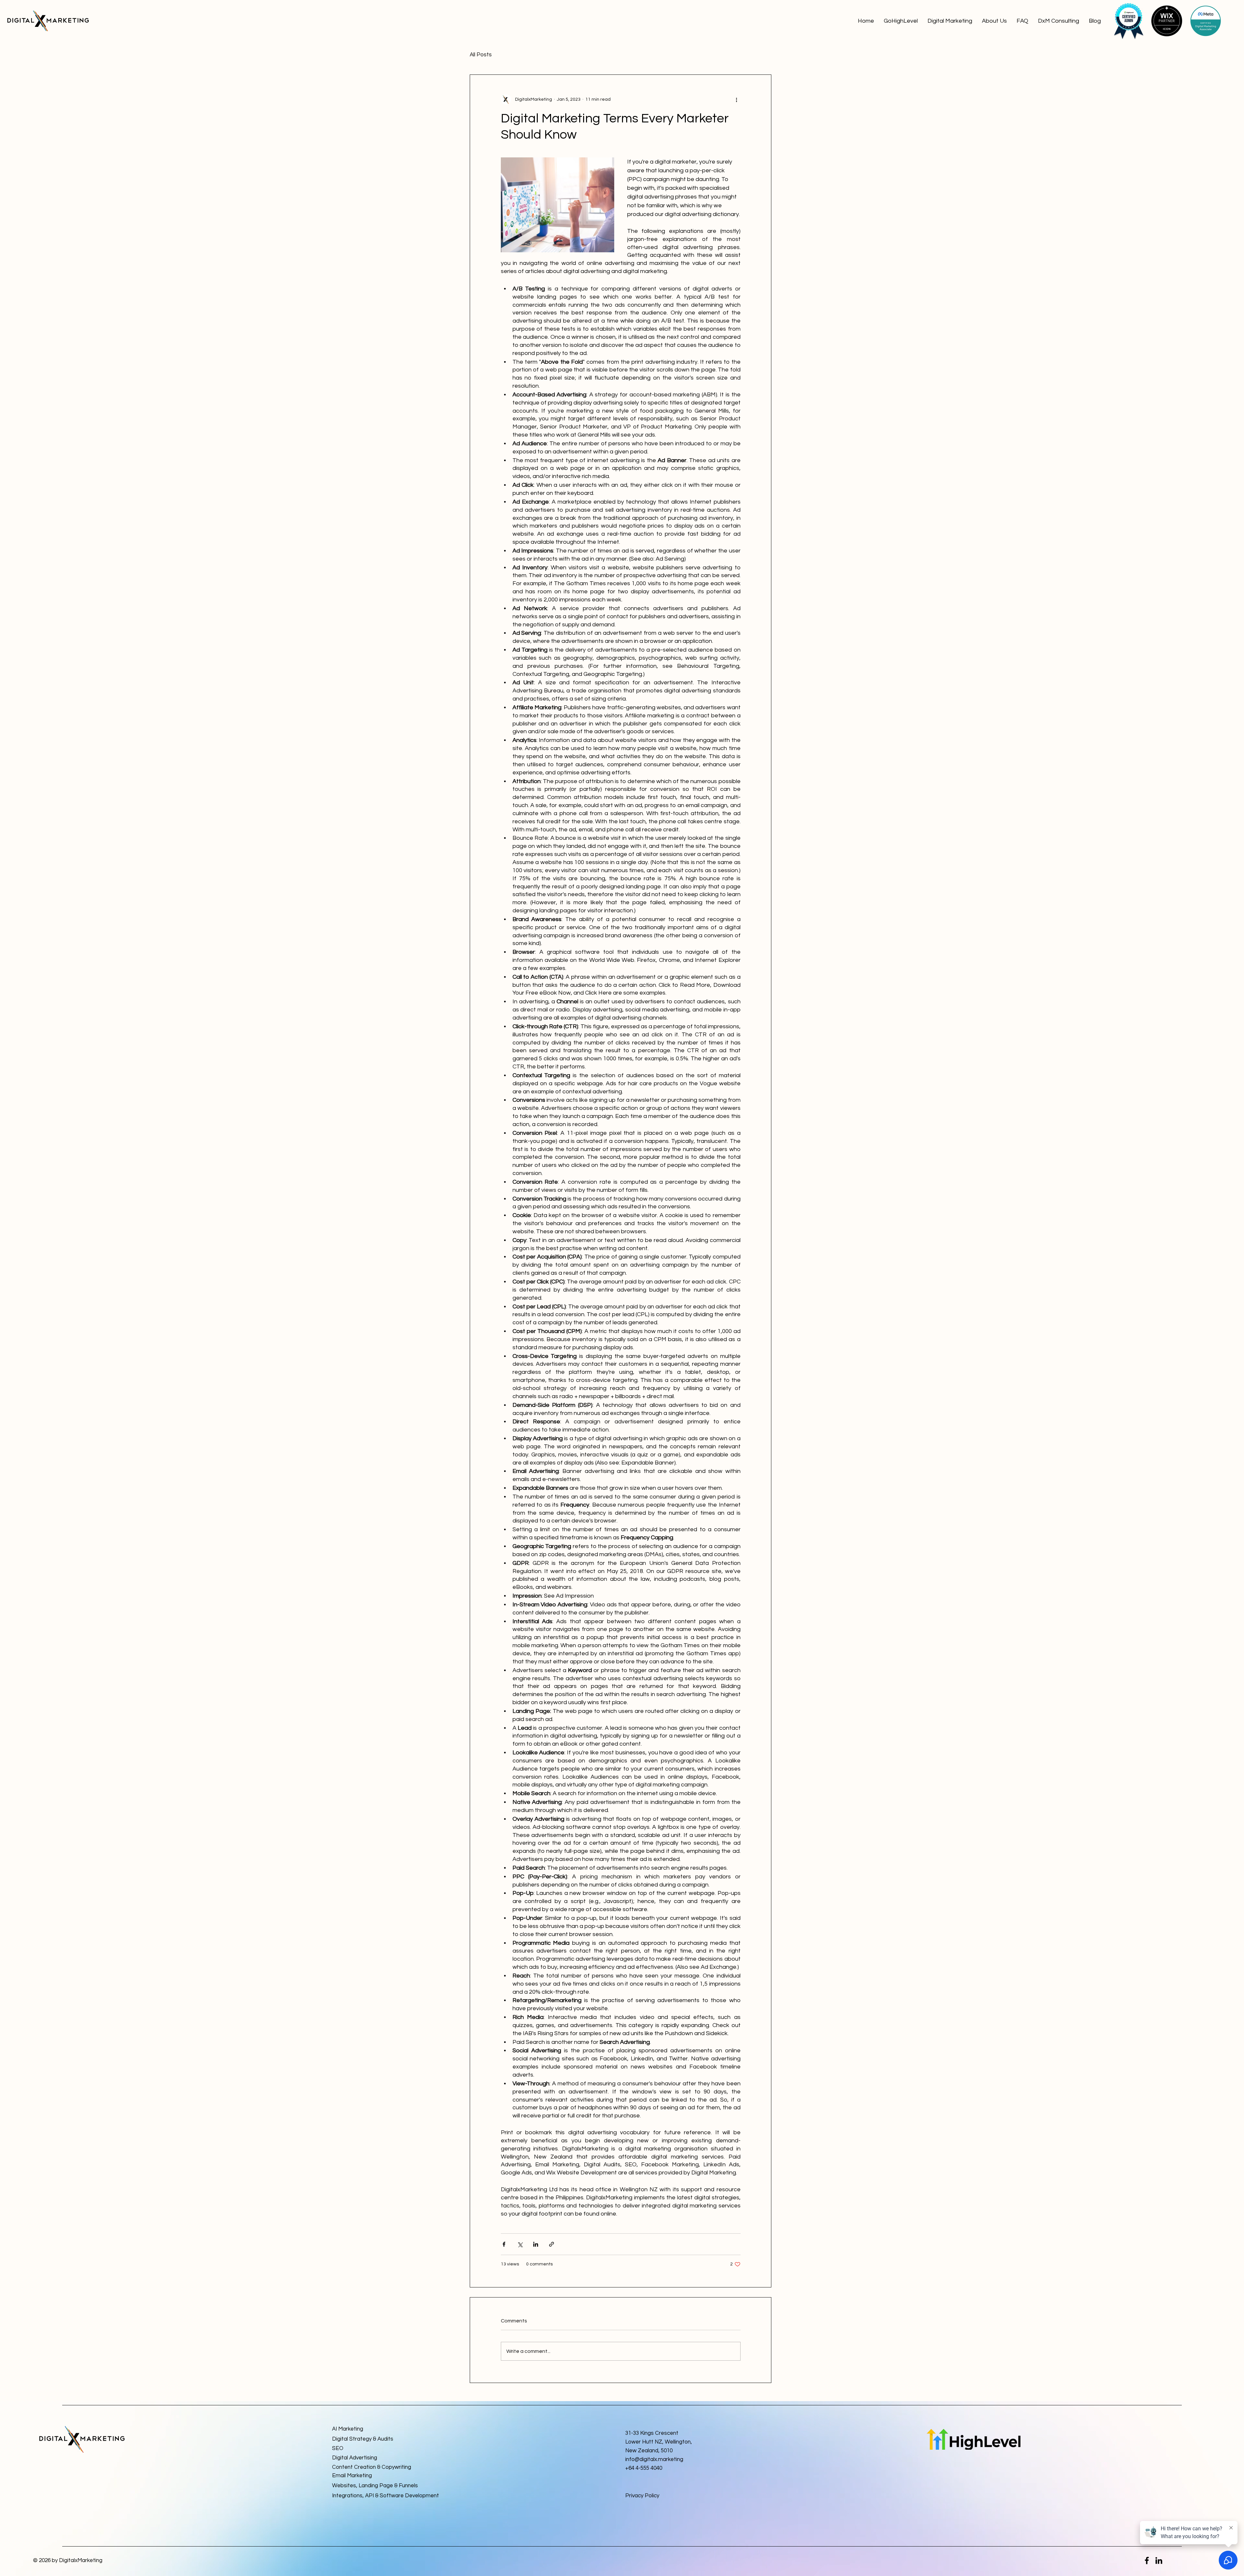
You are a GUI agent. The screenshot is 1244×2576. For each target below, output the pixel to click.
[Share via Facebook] (504, 2244)
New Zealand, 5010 (649, 2451)
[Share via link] (552, 2244)
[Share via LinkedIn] (536, 2244)
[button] (950, 21)
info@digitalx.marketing (654, 2459)
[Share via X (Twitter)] (520, 2244)
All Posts (481, 55)
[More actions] (737, 99)
